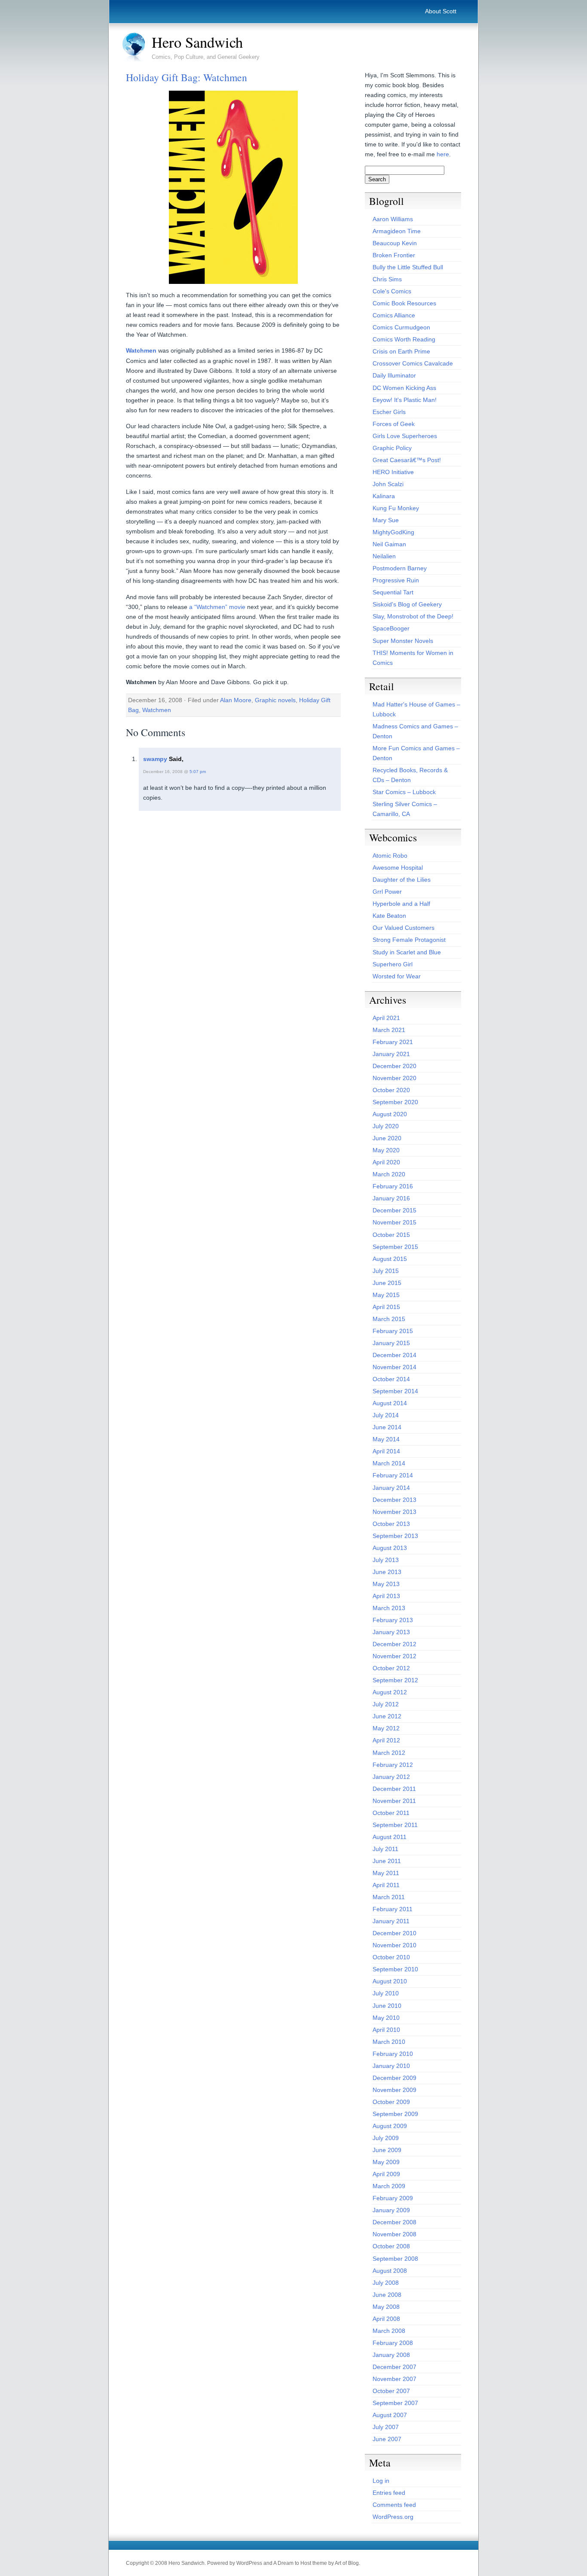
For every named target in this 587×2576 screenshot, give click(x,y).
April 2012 (386, 1740)
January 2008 (391, 2355)
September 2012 (395, 1680)
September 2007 (395, 2403)
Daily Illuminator (394, 375)
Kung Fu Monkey (396, 508)
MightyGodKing (393, 532)
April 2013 (386, 1596)
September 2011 (395, 1825)
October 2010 (391, 1957)
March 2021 (389, 1030)
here (443, 154)
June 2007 (387, 2439)
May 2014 (386, 1439)
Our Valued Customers (404, 928)
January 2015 (391, 1343)
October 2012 (391, 1668)
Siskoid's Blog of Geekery (407, 604)
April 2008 (386, 2319)
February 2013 (393, 1620)
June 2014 (387, 1427)
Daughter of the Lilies (402, 880)
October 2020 (391, 1090)
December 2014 (394, 1355)
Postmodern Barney (400, 568)
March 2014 (389, 1463)
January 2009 (391, 2210)
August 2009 (390, 2126)
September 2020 (395, 1102)
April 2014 (386, 1451)
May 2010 (386, 2018)
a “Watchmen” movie (217, 607)
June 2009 (387, 2150)
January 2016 (391, 1198)
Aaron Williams (393, 219)
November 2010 (394, 1945)
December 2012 (394, 1644)
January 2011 (391, 1921)
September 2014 (395, 1391)
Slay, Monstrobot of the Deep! (413, 616)
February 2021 (393, 1042)
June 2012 (387, 1716)
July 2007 (386, 2427)
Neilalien (384, 556)
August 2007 (390, 2415)
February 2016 (393, 1186)
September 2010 (395, 1969)
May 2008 (386, 2307)
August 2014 (390, 1403)
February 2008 (393, 2343)
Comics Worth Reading (404, 339)
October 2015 (391, 1235)
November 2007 (394, 2379)
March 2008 (389, 2331)
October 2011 (391, 1813)
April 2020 (386, 1162)
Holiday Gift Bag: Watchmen (186, 77)
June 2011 (387, 1861)
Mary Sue (386, 520)
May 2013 (386, 1584)
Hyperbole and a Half (401, 904)
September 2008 (395, 2259)
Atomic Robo (390, 856)
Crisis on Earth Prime (401, 351)
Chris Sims (387, 279)
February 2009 (393, 2198)
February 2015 (393, 1331)
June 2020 (387, 1138)
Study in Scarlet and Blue (407, 952)
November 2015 (394, 1222)
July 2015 (386, 1271)
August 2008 (390, 2271)
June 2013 (387, 1572)
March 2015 (389, 1319)
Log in (381, 2481)
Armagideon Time (397, 231)
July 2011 (385, 1849)
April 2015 (386, 1307)
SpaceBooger (391, 628)
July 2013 (386, 1560)
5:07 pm (198, 772)
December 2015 (394, 1210)
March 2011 (389, 1897)
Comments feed (394, 2505)
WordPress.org (393, 2517)
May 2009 (386, 2162)
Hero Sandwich (197, 42)
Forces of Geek (394, 424)
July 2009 (386, 2138)
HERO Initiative (393, 472)
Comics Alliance (394, 315)
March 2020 (389, 1174)
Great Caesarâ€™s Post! (407, 460)
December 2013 (394, 1500)
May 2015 (386, 1295)
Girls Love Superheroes (405, 436)
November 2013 (394, 1512)
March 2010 (389, 2042)
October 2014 (391, 1379)
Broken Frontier (394, 255)
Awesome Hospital (398, 868)
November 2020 (394, 1078)
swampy (155, 759)
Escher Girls (389, 412)
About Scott (441, 11)
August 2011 (390, 1837)
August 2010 (390, 1981)
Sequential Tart (393, 592)
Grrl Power (387, 892)
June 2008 (387, 2295)
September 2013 (395, 1536)
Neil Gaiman (389, 544)
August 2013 (390, 1548)
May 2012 (386, 1728)
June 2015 (387, 1283)
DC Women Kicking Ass (404, 388)
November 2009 (394, 2090)
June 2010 (387, 2006)
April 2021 (386, 1018)
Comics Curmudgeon (401, 327)
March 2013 (389, 1608)
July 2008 (386, 2283)
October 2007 (391, 2391)
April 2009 (386, 2174)
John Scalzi (388, 484)
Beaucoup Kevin (395, 243)
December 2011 (394, 1789)
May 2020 (386, 1150)
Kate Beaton (389, 916)
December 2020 (394, 1066)
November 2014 (394, 1367)
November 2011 (394, 1801)
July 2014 (386, 1415)
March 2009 (389, 2186)
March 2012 (389, 1753)
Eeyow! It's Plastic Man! (405, 400)
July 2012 (386, 1704)
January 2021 (391, 1054)
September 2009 (395, 2114)
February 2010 (393, 2054)
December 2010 (394, 1933)
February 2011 (393, 1909)
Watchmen (141, 350)
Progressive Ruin (396, 580)
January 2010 (391, 2066)
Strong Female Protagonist (409, 940)
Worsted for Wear (397, 976)
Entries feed (389, 2493)
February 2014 (393, 1475)
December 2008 (394, 2222)
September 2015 (395, 1247)
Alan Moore (236, 700)
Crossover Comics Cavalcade (413, 363)
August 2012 (390, 1692)
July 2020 (386, 1126)
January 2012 (391, 1777)
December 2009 (394, 2078)
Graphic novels (275, 700)
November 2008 (394, 2234)
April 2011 (386, 1885)
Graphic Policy (392, 448)
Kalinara (384, 496)
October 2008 (391, 2246)
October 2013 (391, 1524)
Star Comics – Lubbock (404, 792)
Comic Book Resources (404, 303)
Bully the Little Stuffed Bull (408, 267)
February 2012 (393, 1765)
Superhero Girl (393, 964)
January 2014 (391, 1488)
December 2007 (394, 2367)
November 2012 (394, 1656)
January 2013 (391, 1632)
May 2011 (386, 1873)
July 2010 (386, 1993)
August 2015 (390, 1259)
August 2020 (390, 1114)
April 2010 (386, 2030)
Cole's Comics (392, 291)
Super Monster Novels (403, 641)
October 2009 (391, 2102)
